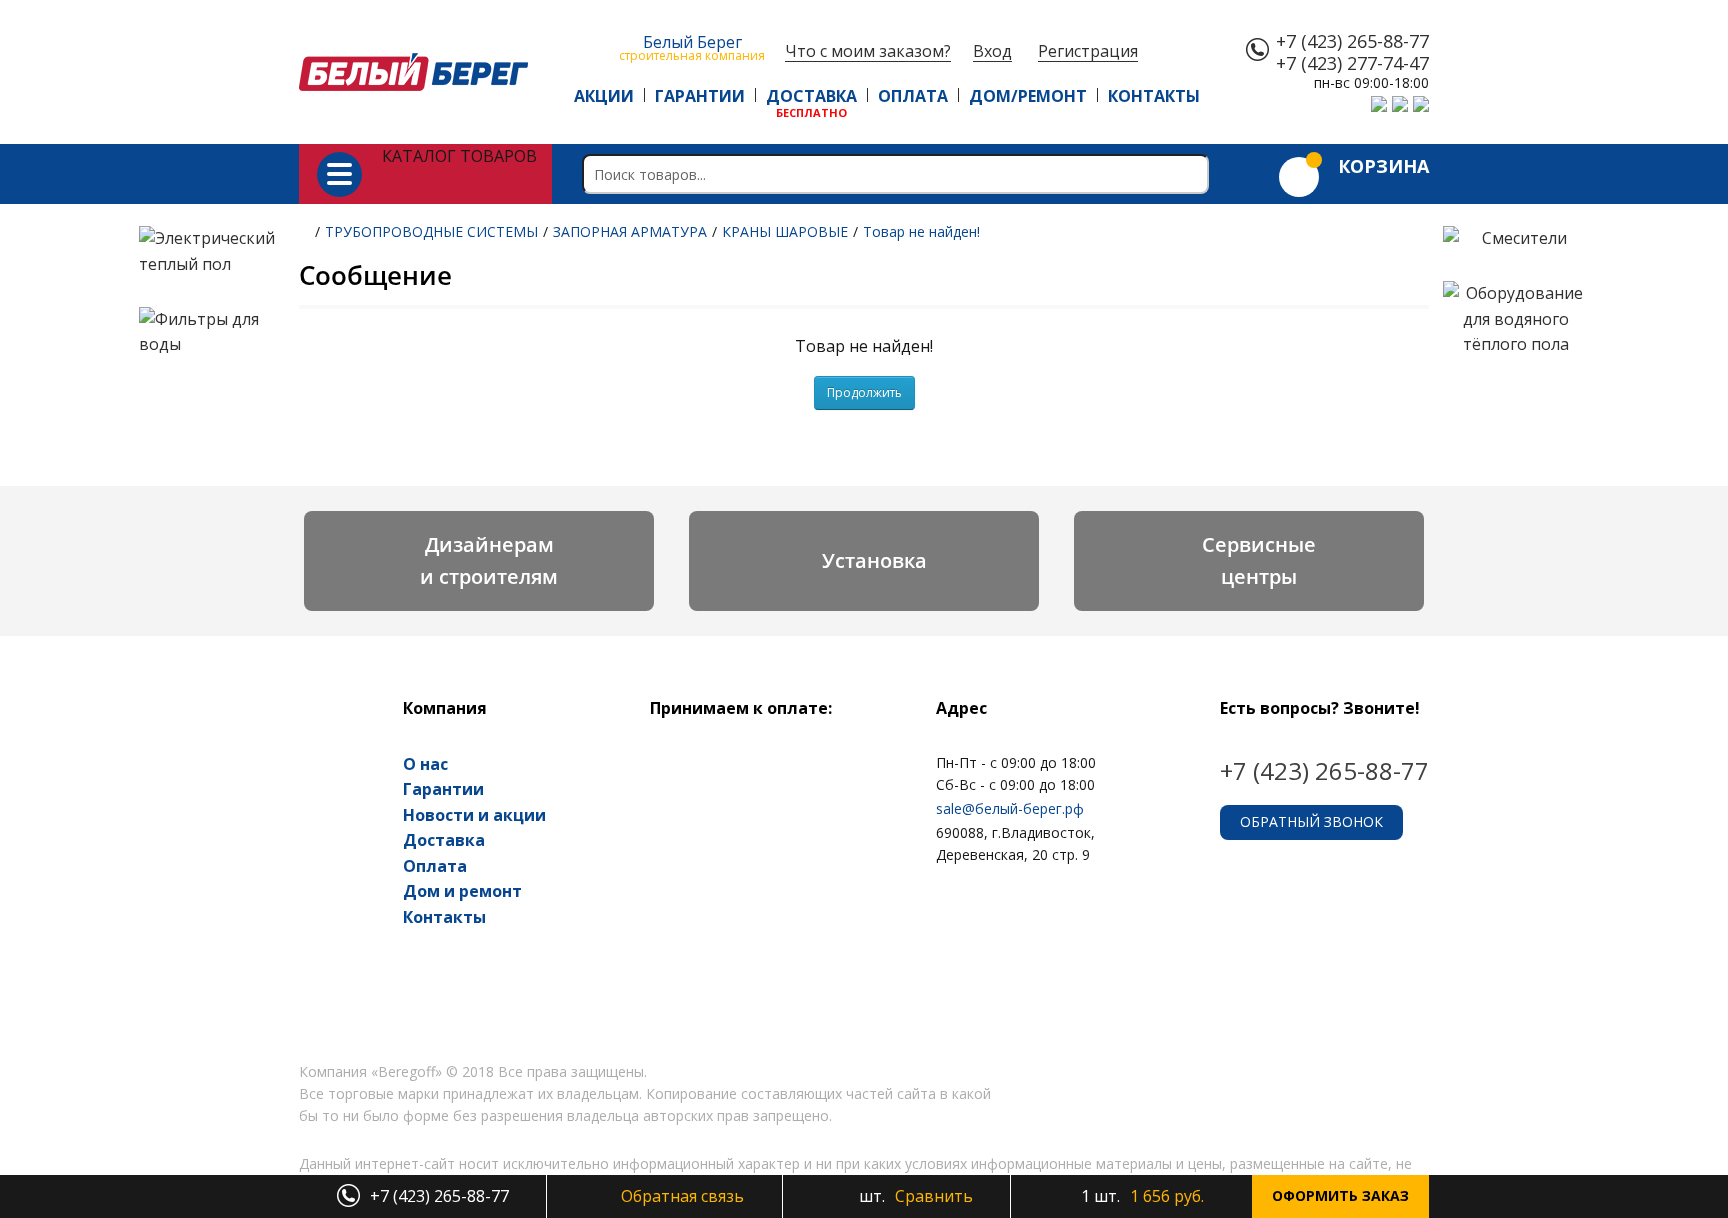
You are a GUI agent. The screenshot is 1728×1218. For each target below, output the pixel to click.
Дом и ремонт (462, 891)
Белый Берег (692, 46)
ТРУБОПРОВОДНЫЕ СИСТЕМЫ (431, 231)
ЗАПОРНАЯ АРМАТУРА (630, 231)
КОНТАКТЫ (1154, 96)
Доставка (444, 840)
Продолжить (864, 392)
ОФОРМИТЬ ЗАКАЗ (1340, 1195)
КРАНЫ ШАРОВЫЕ (785, 231)
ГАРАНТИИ (700, 96)
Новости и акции (474, 815)
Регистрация (1088, 51)
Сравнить (914, 1196)
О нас (425, 764)
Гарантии (443, 789)
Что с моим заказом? (868, 51)
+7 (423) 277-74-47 (1352, 64)
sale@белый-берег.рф (1010, 808)
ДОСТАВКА (811, 96)
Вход (992, 51)
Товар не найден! (921, 231)
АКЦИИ (604, 96)
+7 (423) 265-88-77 (1352, 42)
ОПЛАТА (913, 96)
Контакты (444, 917)
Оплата (435, 866)
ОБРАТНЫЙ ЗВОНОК (1311, 821)
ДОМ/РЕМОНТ (1028, 96)
